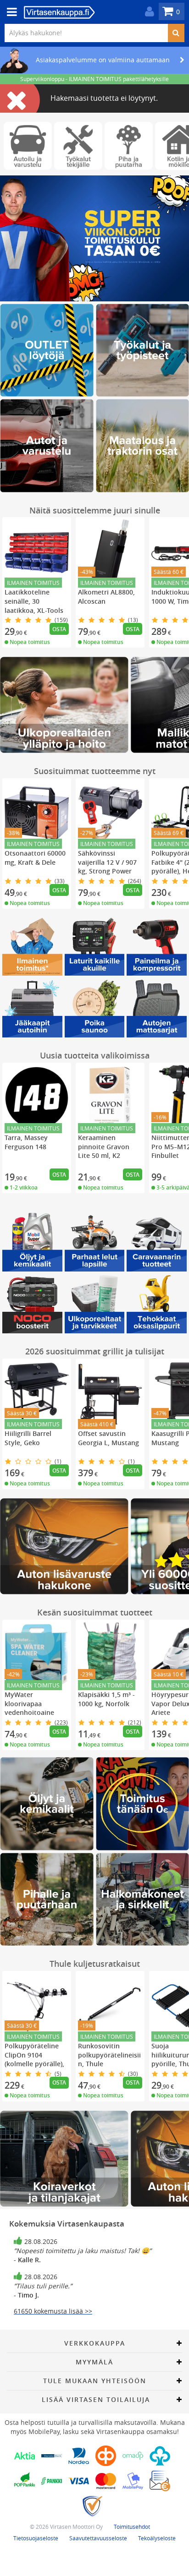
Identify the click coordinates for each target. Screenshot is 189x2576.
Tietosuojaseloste (36, 2538)
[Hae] (176, 33)
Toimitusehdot (132, 2527)
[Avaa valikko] (9, 12)
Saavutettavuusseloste (98, 2538)
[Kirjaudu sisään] (147, 12)
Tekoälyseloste (157, 2538)
